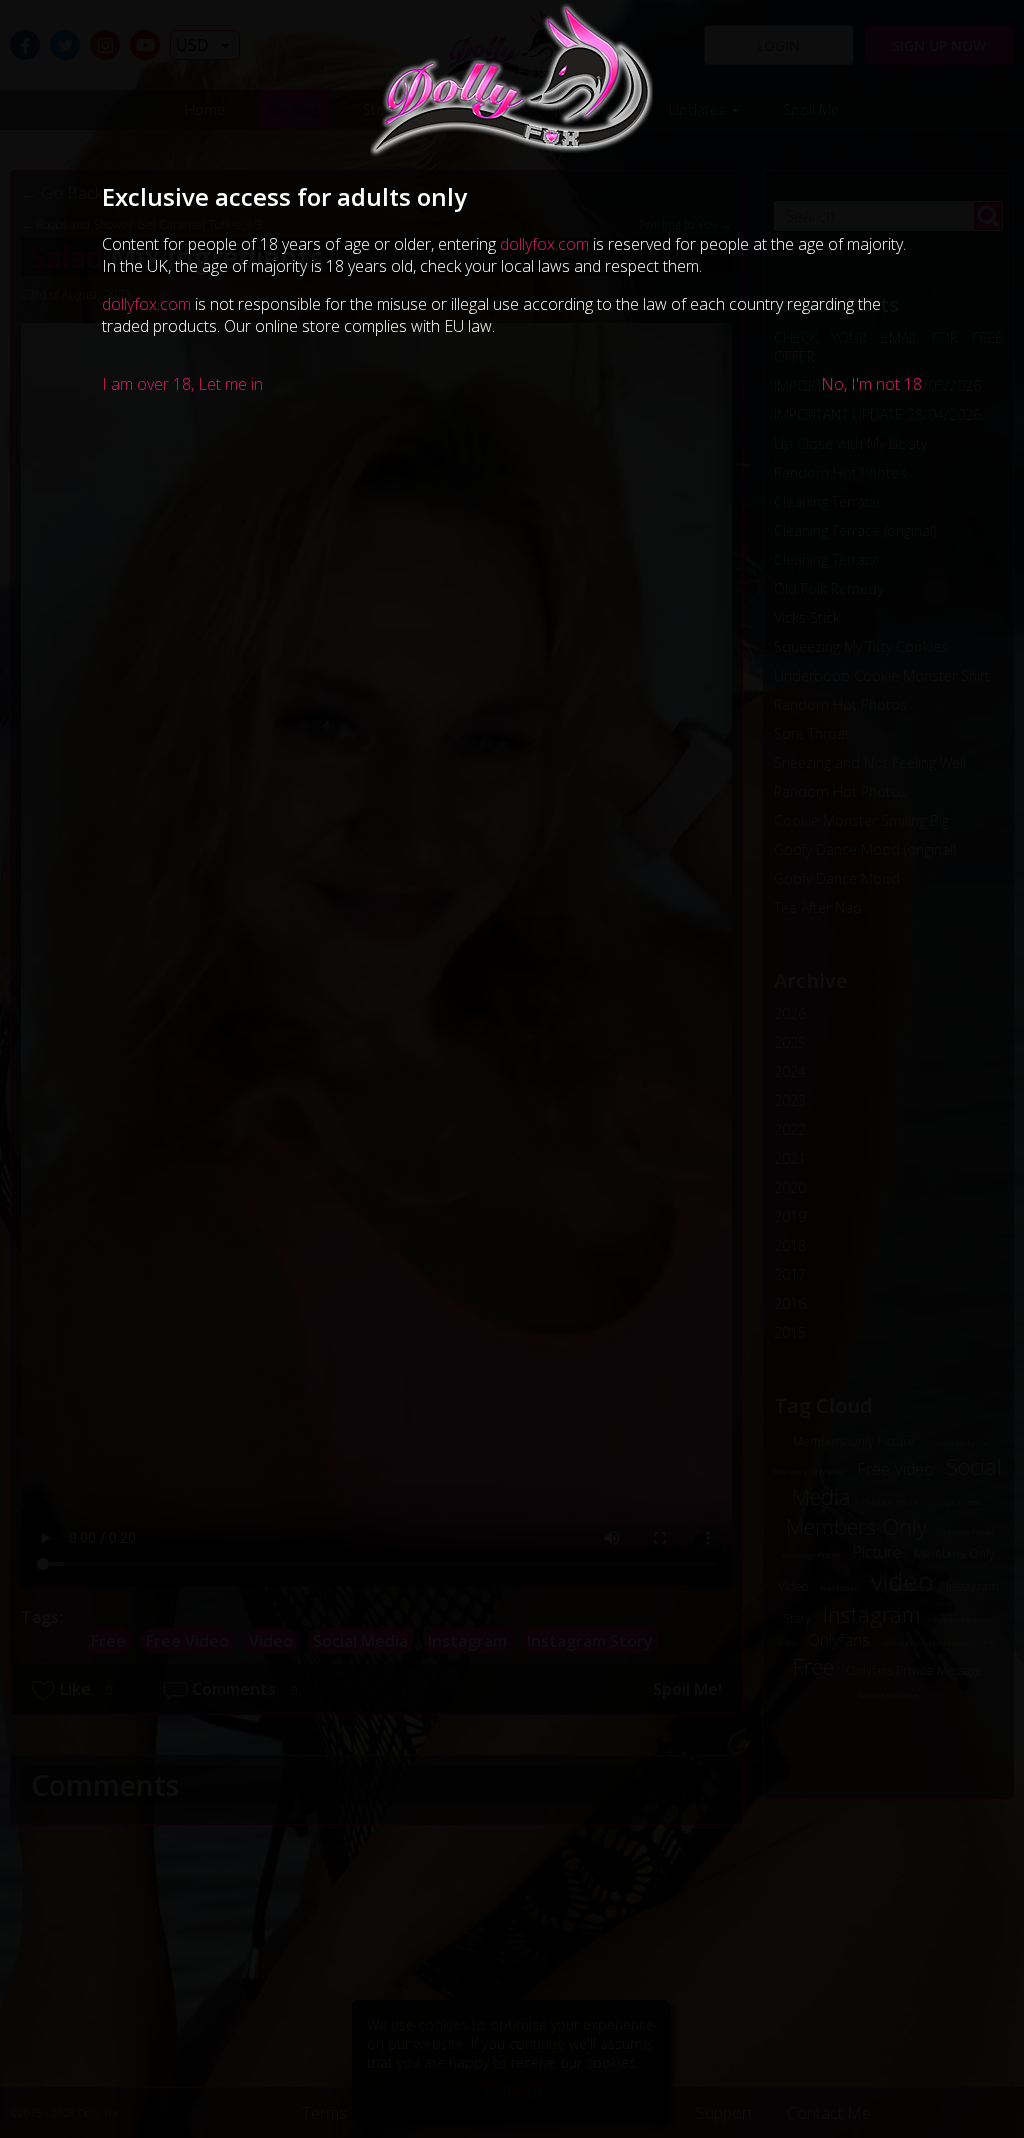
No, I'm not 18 (871, 384)
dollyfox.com (544, 244)
